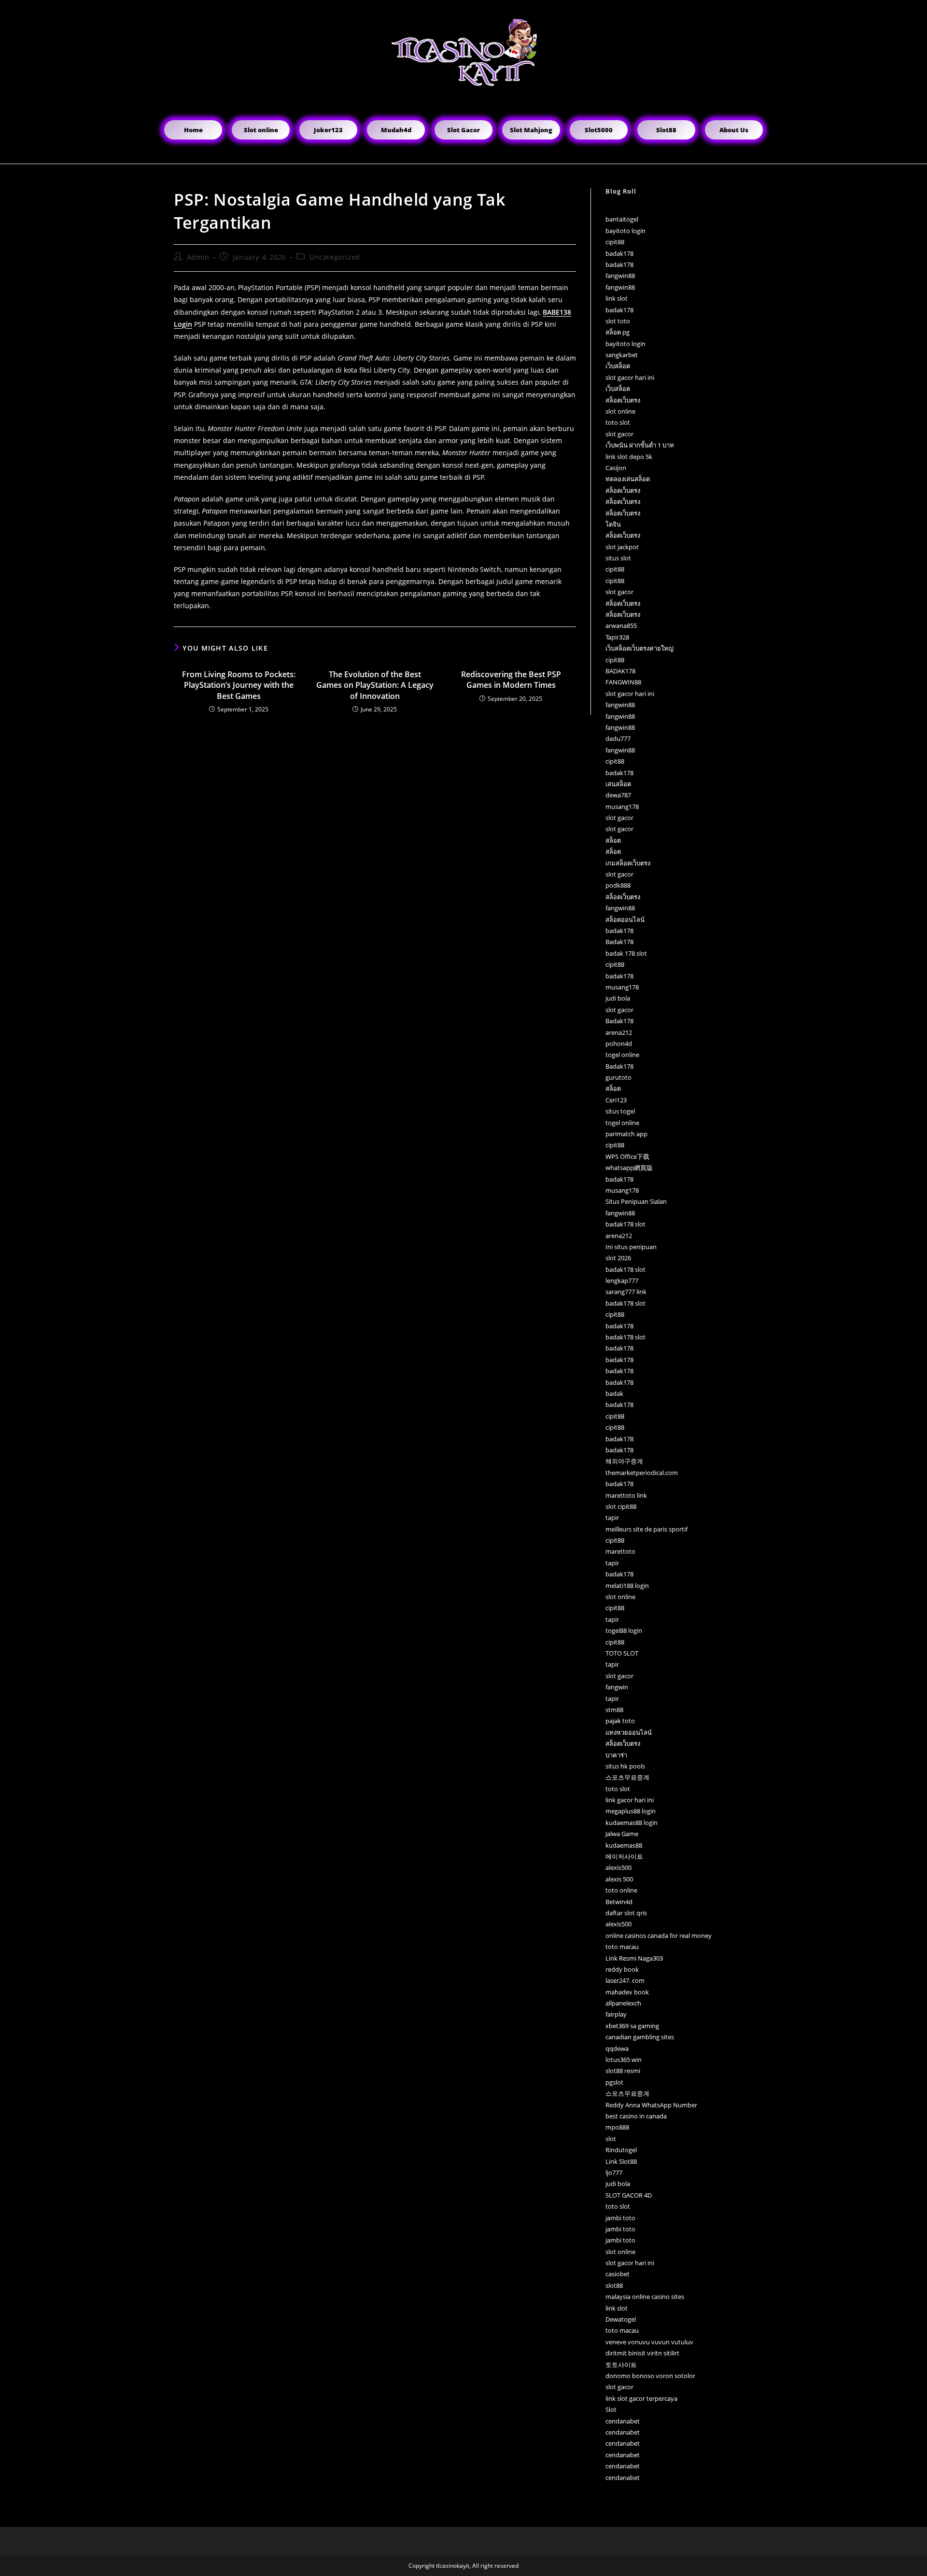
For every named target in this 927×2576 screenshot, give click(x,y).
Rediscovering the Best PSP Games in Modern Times (511, 680)
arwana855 (621, 626)
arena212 (619, 1032)
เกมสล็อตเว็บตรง (628, 863)
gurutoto (618, 1077)
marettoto (620, 1551)
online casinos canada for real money (659, 1935)
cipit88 (615, 242)
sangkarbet (622, 355)
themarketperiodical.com (642, 1473)
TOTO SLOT (622, 1653)
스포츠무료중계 (627, 1777)
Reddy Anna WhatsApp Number (651, 2105)
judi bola (618, 998)
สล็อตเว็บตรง (623, 400)
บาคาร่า (616, 1755)
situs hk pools (625, 1766)
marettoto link (626, 1495)
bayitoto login (625, 231)
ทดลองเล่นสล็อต (628, 479)
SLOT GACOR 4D (629, 2195)
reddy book (622, 1969)
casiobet (618, 2274)
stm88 (614, 1710)
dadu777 (618, 738)
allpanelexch (623, 2003)
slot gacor (619, 434)
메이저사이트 (624, 1856)
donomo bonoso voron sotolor (650, 2376)
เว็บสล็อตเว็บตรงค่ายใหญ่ (639, 648)
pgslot (614, 2082)
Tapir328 (617, 637)
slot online (620, 411)
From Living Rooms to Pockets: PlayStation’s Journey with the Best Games (239, 685)
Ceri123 (616, 1100)
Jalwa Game (622, 1834)
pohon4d (619, 1044)
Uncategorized (335, 257)
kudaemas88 (624, 1845)
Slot (611, 2409)
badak (614, 1393)
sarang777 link (626, 1292)
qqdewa (617, 2048)
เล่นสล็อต (618, 784)
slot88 (614, 2285)
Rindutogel (621, 2150)
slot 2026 (618, 1258)
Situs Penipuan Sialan (636, 1201)
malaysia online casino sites (645, 2297)
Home (193, 130)
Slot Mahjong (531, 130)
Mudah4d (396, 130)
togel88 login (624, 1630)
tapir (612, 1518)
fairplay (616, 2014)
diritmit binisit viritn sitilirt (642, 2353)
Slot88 (666, 130)
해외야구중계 (624, 1461)
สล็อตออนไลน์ (625, 919)
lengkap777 (622, 1281)
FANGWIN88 (623, 682)
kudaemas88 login (632, 1823)
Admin (198, 257)
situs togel (620, 1111)
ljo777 (614, 2172)
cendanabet (623, 2421)
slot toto (618, 321)
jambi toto (620, 2218)
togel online (622, 1055)
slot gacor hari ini (630, 377)
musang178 (622, 807)
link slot (617, 298)
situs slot (618, 558)
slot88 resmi (623, 2071)
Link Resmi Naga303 (634, 1958)
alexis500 (618, 1867)
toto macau (622, 1947)
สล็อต (613, 840)
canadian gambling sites (640, 2037)
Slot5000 (599, 130)
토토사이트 (621, 2365)
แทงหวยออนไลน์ (629, 1732)
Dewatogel (621, 2319)
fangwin (617, 1687)
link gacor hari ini (630, 1800)
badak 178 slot (626, 953)
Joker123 (328, 130)
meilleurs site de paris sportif (646, 1529)
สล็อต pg (618, 332)
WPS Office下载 (627, 1156)
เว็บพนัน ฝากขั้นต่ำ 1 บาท (640, 445)
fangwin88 (620, 276)
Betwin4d (619, 1902)
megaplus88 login (631, 1811)
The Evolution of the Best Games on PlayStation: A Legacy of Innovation (375, 685)
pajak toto (620, 1721)
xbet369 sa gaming (632, 2026)
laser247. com (625, 1980)
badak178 (619, 253)
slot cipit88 (621, 1506)
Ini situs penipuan (631, 1247)
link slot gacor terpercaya (641, 2398)
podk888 (618, 885)
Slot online (261, 130)
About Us (734, 130)
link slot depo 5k (629, 457)
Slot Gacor (463, 130)
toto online (621, 1890)
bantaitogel (622, 219)
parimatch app (626, 1134)
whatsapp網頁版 (629, 1168)
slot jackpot (622, 547)
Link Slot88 (621, 2161)
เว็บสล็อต (618, 366)
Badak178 (619, 942)
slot (611, 2139)
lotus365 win (624, 2060)
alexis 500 (619, 1879)
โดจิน (613, 524)
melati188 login (627, 1586)
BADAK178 (620, 671)
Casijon (616, 468)
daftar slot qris (626, 1913)
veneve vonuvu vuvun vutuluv (649, 2342)
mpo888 (617, 2127)
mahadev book (627, 1992)
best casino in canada (636, 2116)
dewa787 (618, 795)
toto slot (618, 422)
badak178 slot (625, 1224)
